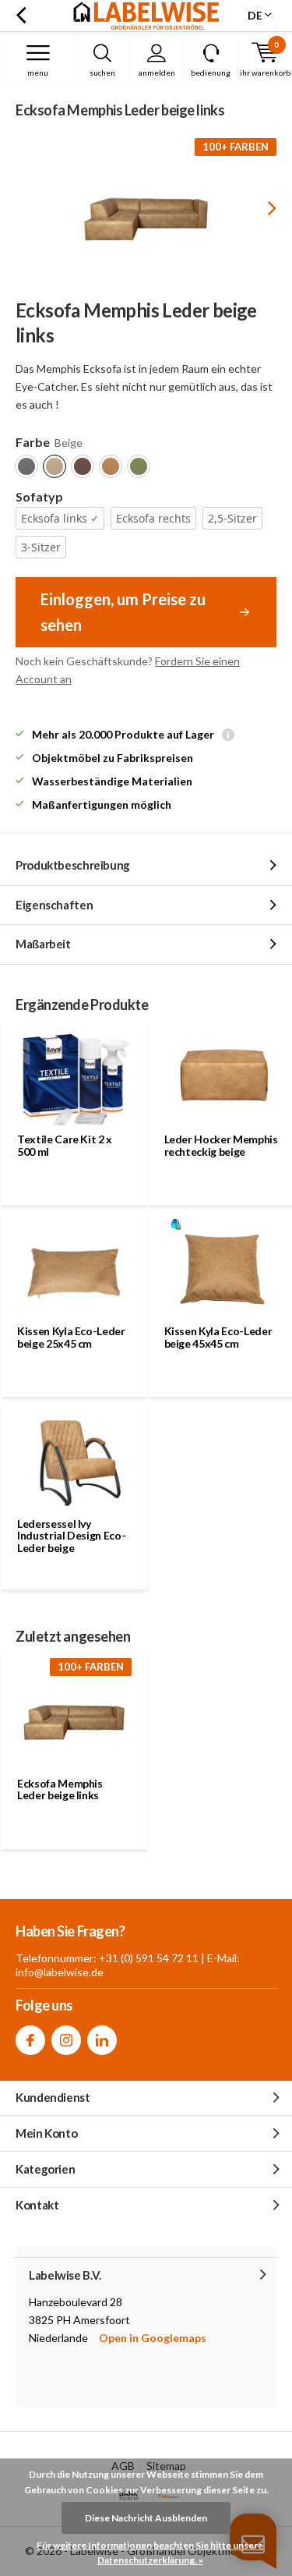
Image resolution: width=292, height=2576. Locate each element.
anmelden (157, 73)
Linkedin (102, 2040)
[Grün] (139, 466)
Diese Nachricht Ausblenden (146, 2518)
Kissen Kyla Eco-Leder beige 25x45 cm (71, 1337)
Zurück (21, 16)
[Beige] (55, 466)
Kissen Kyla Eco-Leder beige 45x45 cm (218, 1337)
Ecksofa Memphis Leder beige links (60, 1789)
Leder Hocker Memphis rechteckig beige (221, 1145)
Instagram (66, 2040)
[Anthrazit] (26, 466)
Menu (38, 73)
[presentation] (261, 208)
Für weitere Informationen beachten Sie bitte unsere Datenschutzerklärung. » (150, 2553)
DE (255, 15)
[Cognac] (111, 466)
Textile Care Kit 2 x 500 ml (65, 1145)
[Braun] (83, 466)
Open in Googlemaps (153, 2338)
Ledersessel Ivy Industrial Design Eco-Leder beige (71, 1536)
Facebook (30, 2040)
